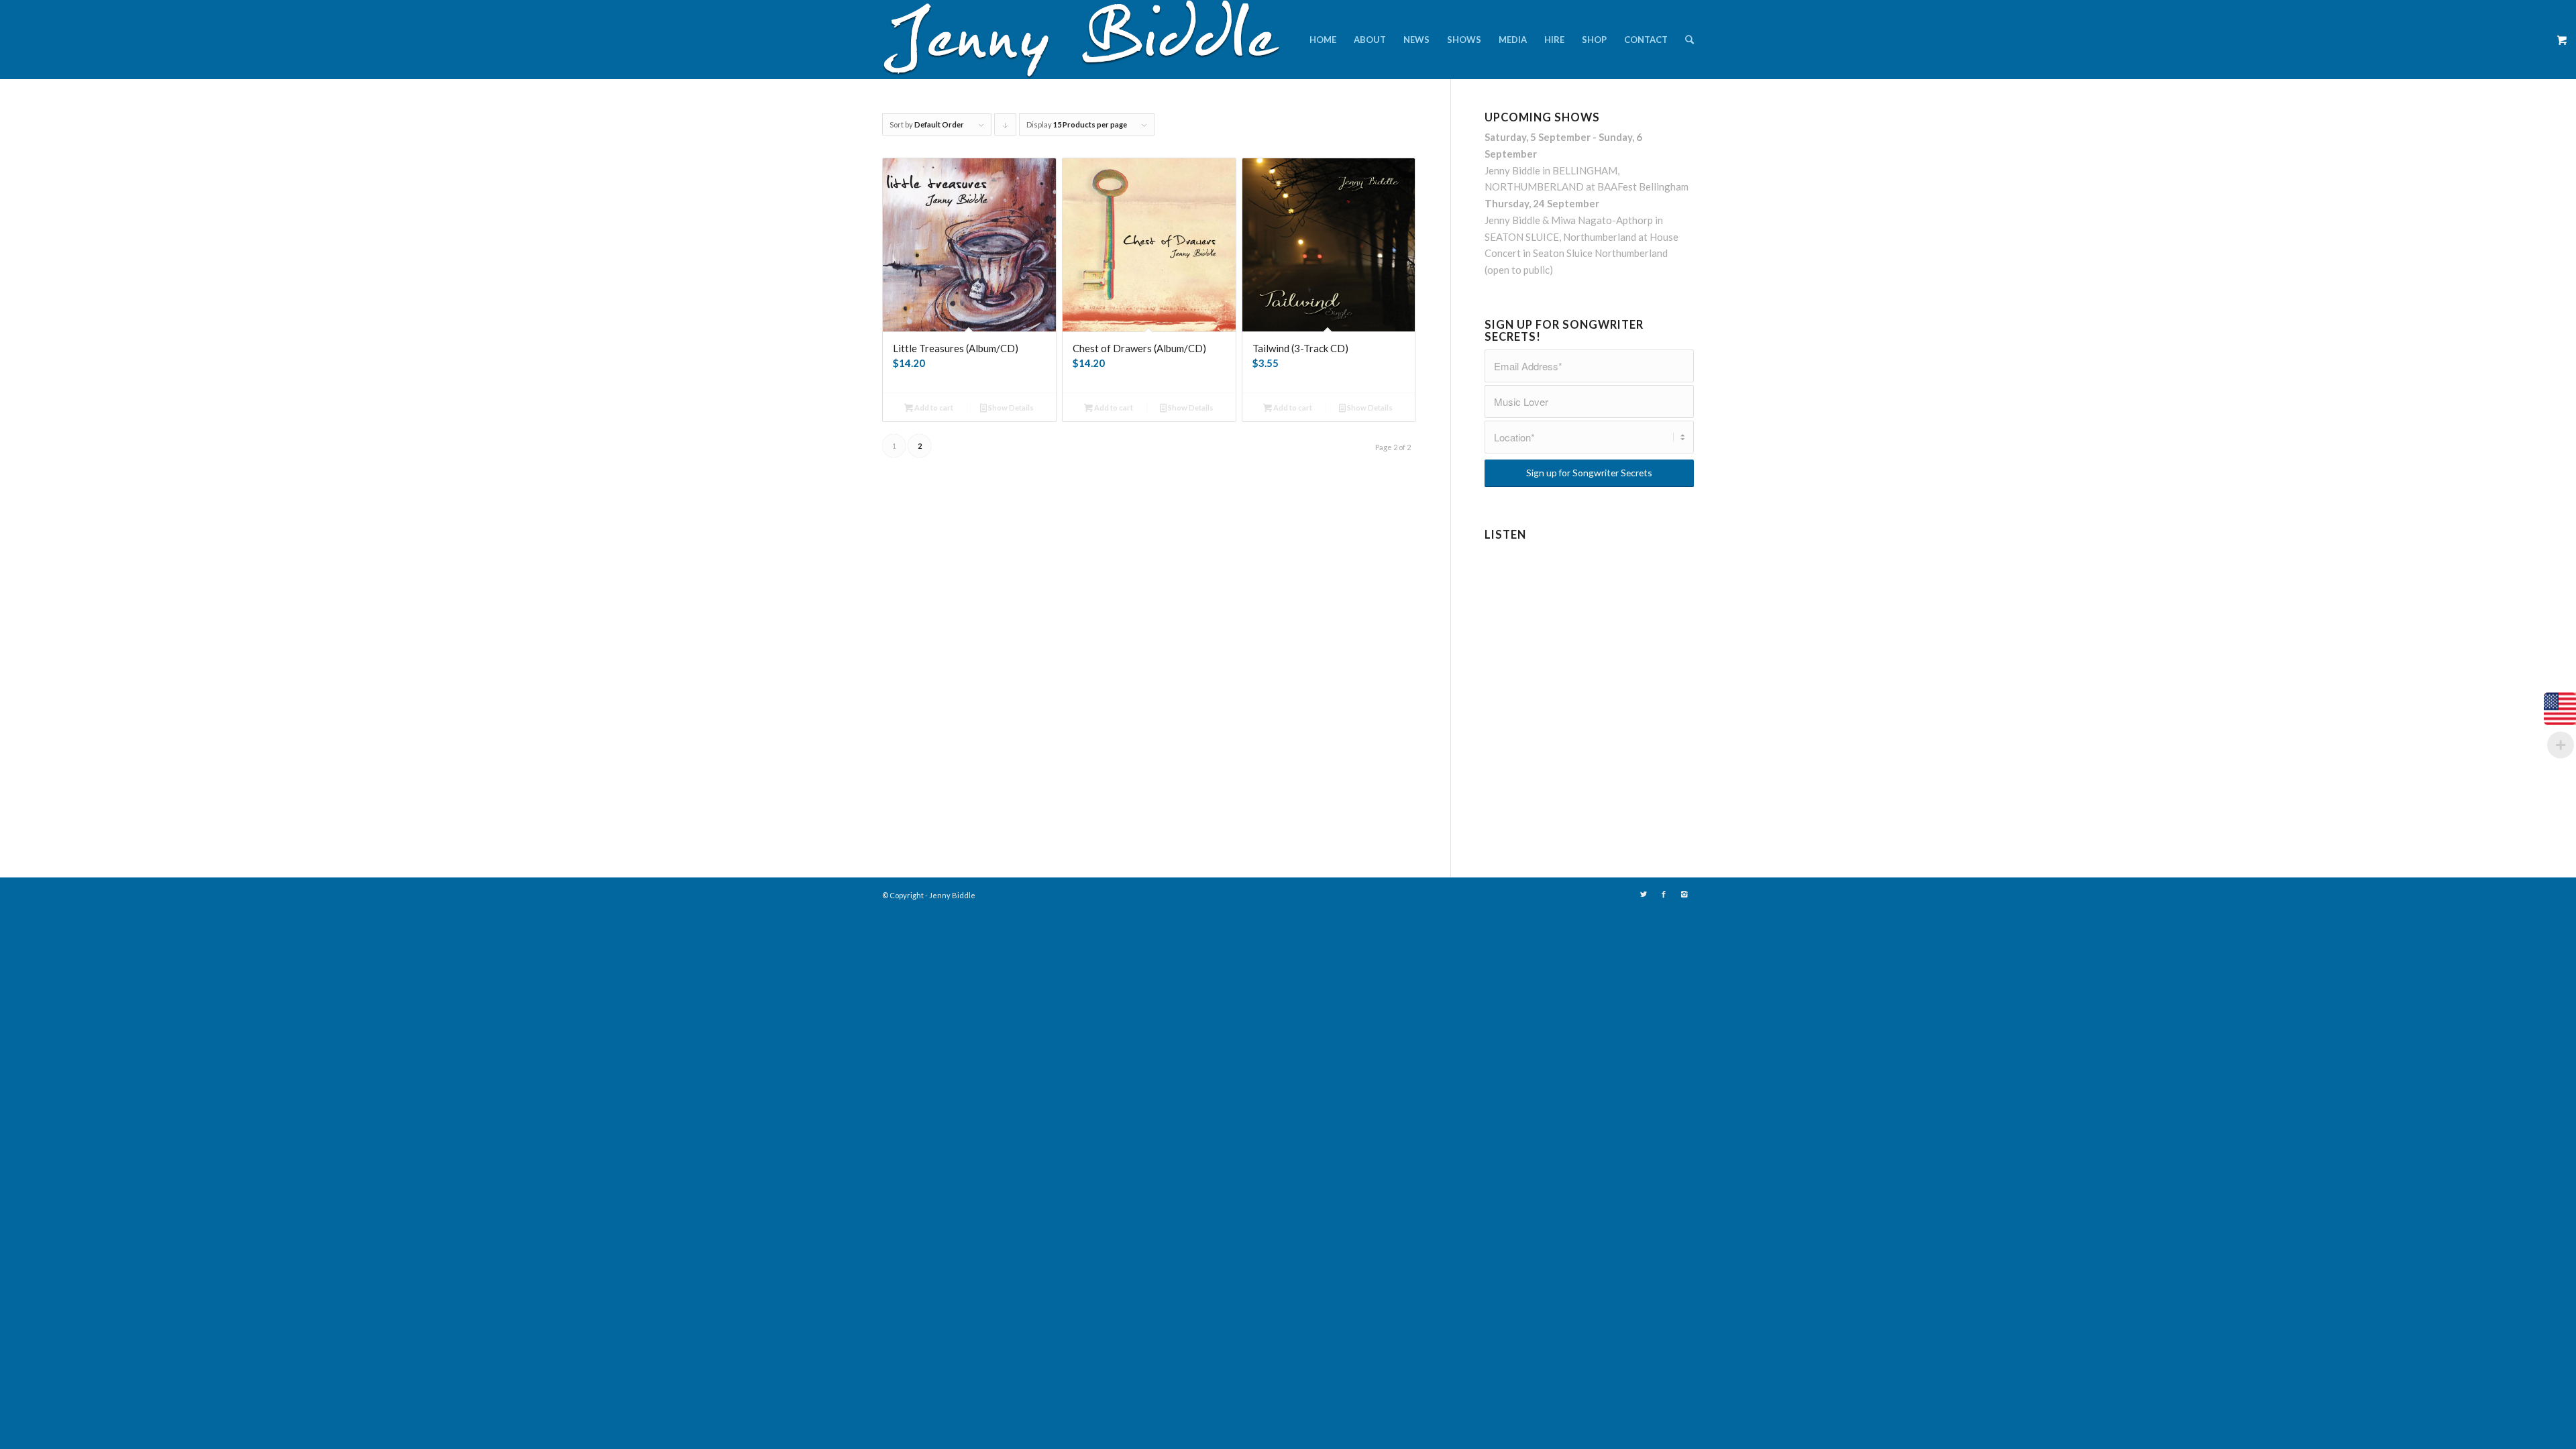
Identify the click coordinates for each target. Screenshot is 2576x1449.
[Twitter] (1644, 894)
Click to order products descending (1006, 128)
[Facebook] (1664, 894)
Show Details (1010, 408)
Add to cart (933, 408)
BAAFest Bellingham (1643, 186)
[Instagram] (1684, 894)
